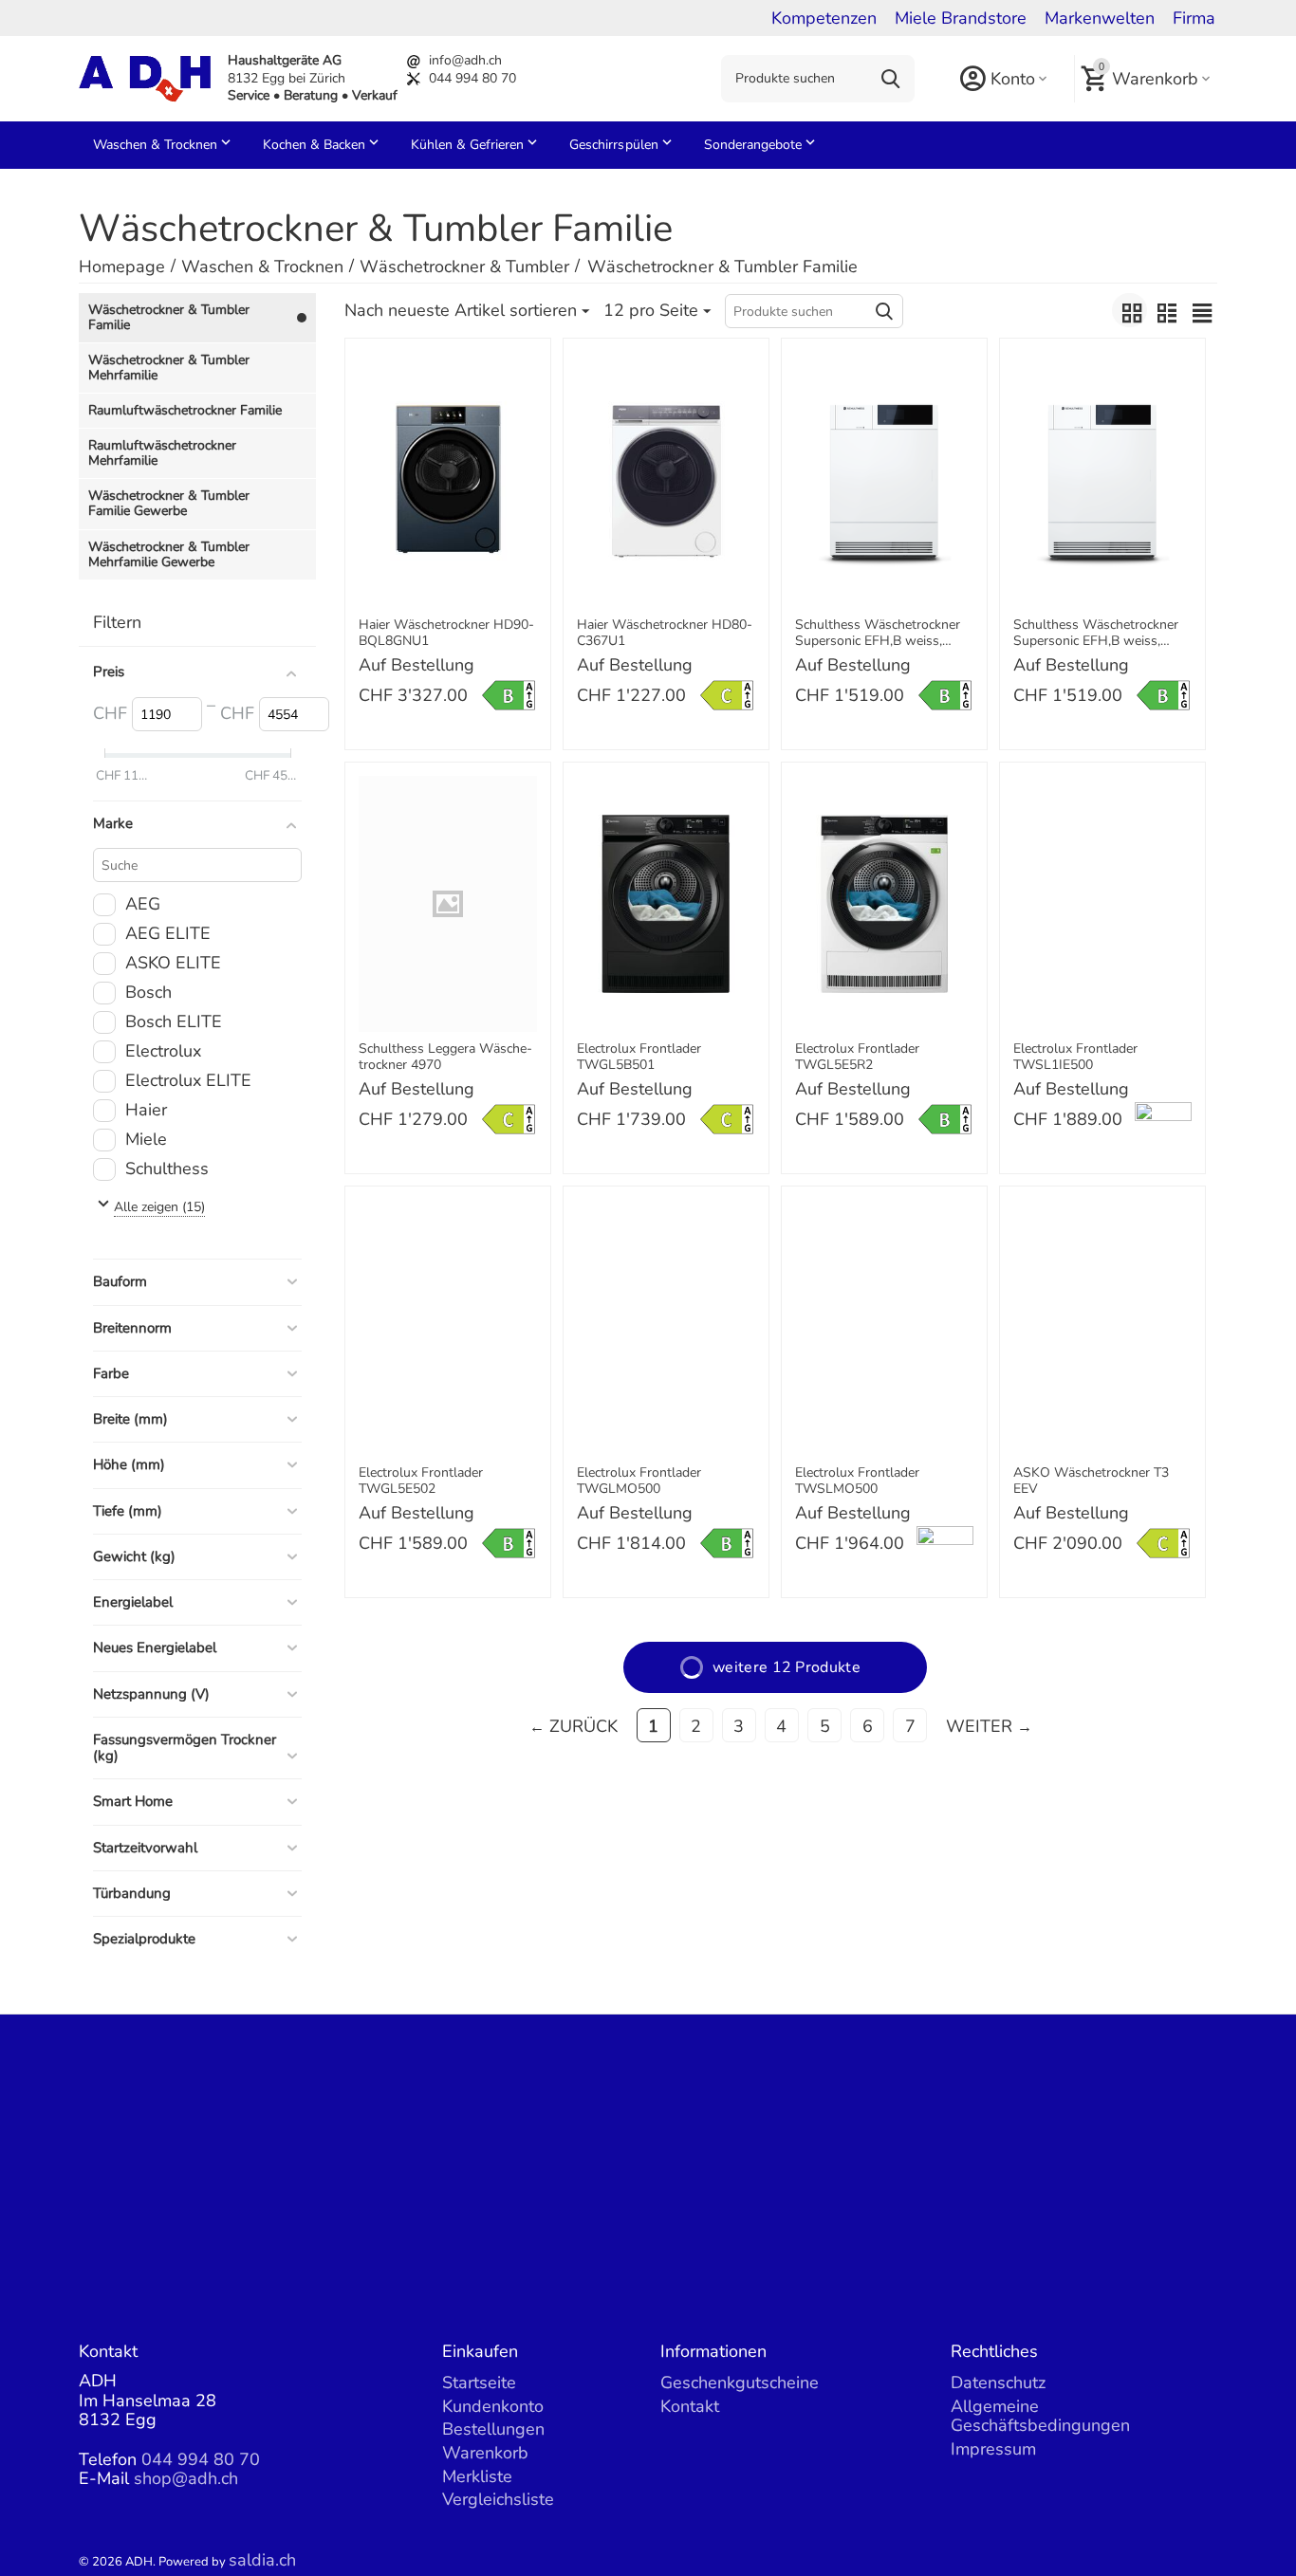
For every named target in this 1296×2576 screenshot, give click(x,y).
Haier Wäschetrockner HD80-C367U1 (665, 634)
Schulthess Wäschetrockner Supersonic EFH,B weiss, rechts (1096, 634)
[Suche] (891, 79)
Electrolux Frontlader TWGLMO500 (639, 1481)
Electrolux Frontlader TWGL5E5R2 (857, 1058)
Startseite (479, 2383)
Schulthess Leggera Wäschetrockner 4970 (445, 1058)
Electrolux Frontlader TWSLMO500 (857, 1481)
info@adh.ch (465, 60)
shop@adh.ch (186, 2478)
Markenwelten (1100, 18)
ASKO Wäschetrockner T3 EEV (1091, 1481)
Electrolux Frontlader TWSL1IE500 (1075, 1058)
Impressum (993, 2449)
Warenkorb (485, 2453)
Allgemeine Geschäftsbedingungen (1040, 2416)
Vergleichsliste (498, 2499)
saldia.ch (262, 2560)
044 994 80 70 (472, 78)
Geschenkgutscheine (740, 2383)
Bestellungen (493, 2429)
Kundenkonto (493, 2406)
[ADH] (145, 77)
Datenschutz (998, 2383)
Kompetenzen (824, 18)
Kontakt (690, 2406)
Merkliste (477, 2476)
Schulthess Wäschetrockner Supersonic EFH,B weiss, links (878, 634)
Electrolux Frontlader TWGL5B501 (639, 1058)
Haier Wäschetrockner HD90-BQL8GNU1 (446, 634)
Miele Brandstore (961, 18)
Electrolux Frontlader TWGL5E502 (421, 1481)
